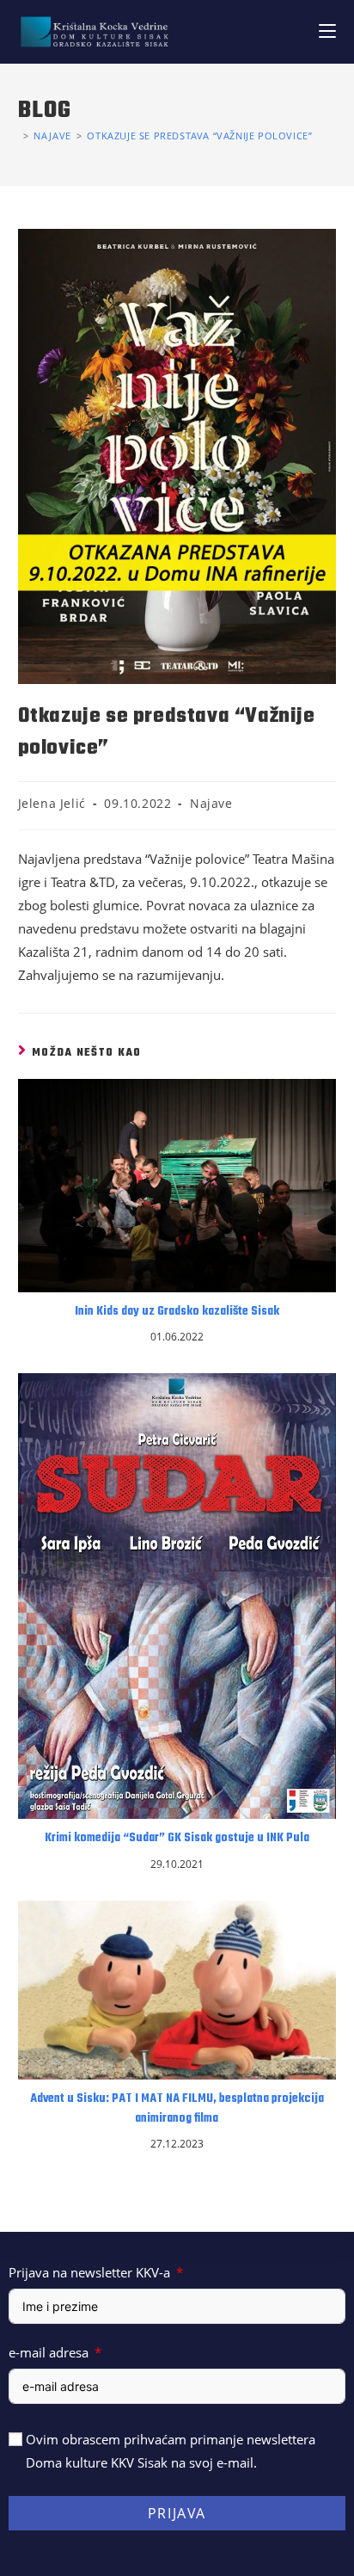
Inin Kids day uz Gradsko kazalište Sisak (177, 1312)
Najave (211, 803)
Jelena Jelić (52, 803)
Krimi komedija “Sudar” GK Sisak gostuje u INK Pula (177, 1839)
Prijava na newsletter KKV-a (89, 2272)
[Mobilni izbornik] (327, 31)
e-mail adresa (49, 2352)
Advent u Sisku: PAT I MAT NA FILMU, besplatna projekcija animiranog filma (177, 2109)
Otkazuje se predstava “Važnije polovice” (199, 136)
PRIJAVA (177, 2513)
